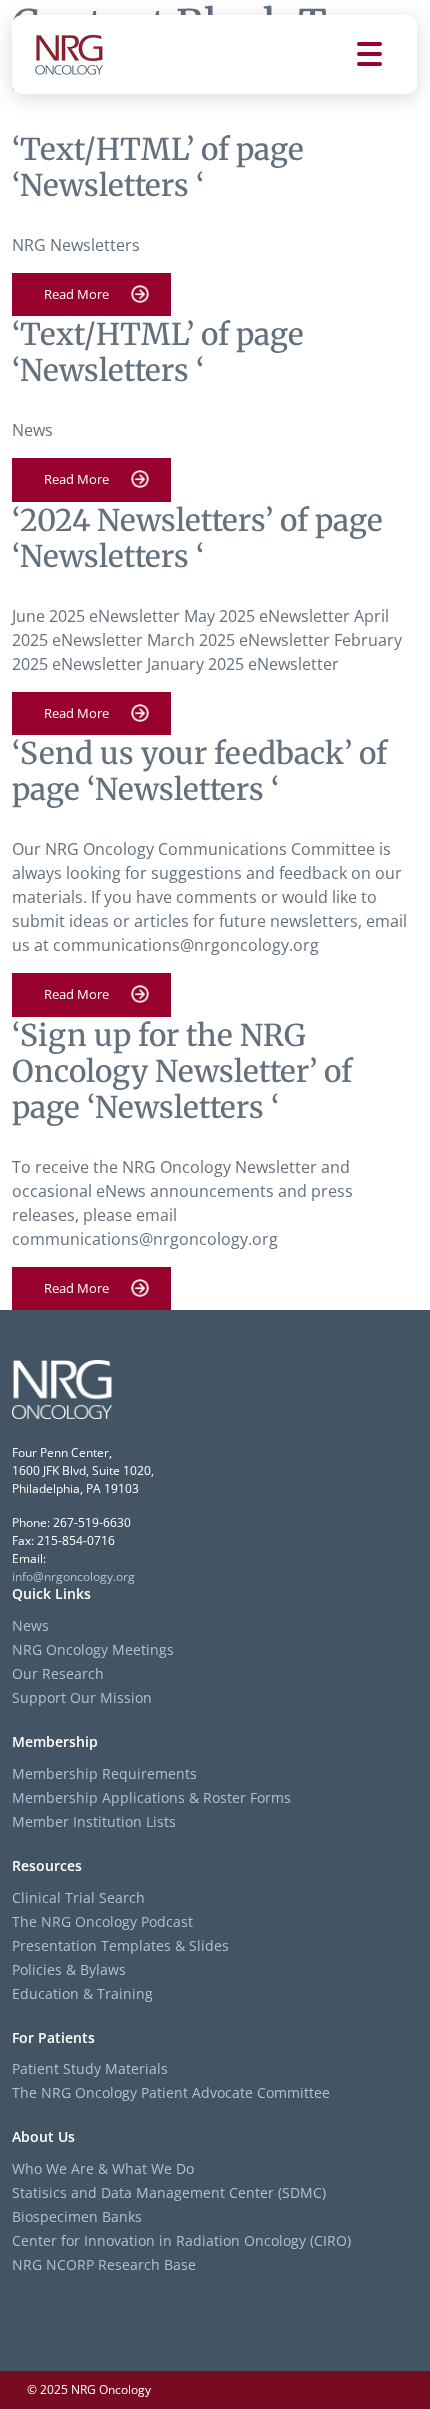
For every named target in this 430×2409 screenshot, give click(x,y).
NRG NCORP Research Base (104, 2264)
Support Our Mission (82, 1697)
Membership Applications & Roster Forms (151, 1797)
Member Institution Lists (94, 1821)
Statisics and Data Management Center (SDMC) (169, 2192)
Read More (76, 294)
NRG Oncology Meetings (93, 1649)
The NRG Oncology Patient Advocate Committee (171, 2092)
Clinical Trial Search (78, 1897)
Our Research (58, 1673)
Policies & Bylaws (69, 1969)
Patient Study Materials (90, 2068)
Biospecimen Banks (77, 2216)
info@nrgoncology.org (73, 1576)
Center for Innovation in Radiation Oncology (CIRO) (181, 2240)
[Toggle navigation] (387, 54)
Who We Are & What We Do (103, 2168)
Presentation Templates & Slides (120, 1945)
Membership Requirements (104, 1773)
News (30, 1625)
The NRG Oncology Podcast (102, 1921)
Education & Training (82, 1993)
